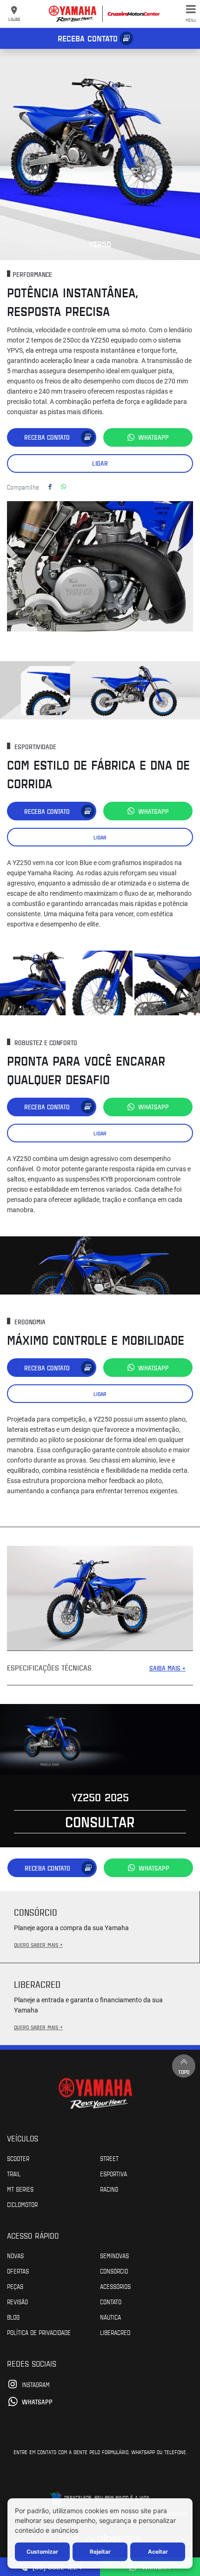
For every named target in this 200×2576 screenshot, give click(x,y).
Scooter (18, 2158)
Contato (111, 2301)
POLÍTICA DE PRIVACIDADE (39, 2332)
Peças (15, 2286)
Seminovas (114, 2255)
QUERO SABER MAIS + (38, 1945)
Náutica (110, 2317)
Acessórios (115, 2286)
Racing (109, 2189)
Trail (14, 2173)
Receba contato (88, 38)
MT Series (20, 2189)
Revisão (17, 2301)
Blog (13, 2317)
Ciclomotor (22, 2204)
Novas (15, 2255)
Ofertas (18, 2271)
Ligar (100, 463)
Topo (184, 2072)
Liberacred (115, 2332)
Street (109, 2158)
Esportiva (113, 2173)
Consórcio (114, 2271)
